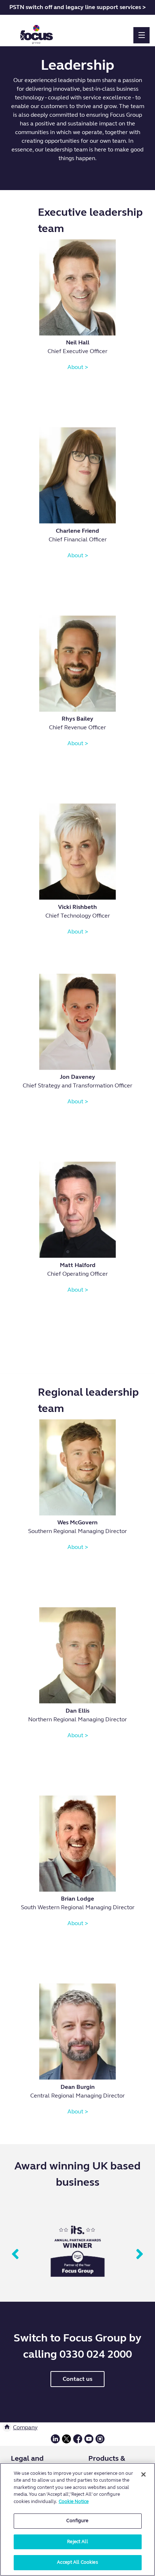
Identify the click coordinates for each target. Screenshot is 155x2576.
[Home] (7, 2427)
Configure (77, 2521)
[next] (140, 2255)
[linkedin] (55, 2442)
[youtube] (89, 2442)
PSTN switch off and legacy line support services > (77, 7)
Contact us (77, 2379)
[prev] (15, 2255)
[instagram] (100, 2442)
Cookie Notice (74, 2502)
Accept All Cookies (77, 2562)
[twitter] (67, 2442)
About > (78, 367)
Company (25, 2427)
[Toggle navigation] (141, 35)
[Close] (143, 2474)
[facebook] (78, 2442)
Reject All (77, 2542)
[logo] (37, 32)
